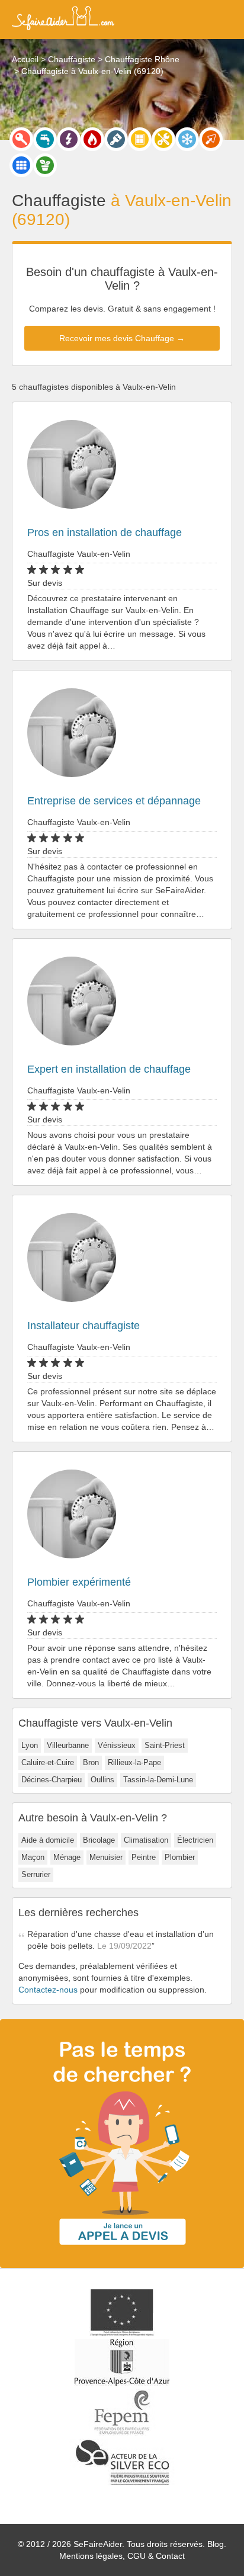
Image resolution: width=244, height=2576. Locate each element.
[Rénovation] (163, 139)
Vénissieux (117, 1745)
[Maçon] (211, 139)
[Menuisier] (140, 139)
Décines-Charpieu (52, 1780)
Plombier (180, 1857)
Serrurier (36, 1874)
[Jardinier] (45, 165)
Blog (216, 2544)
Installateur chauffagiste (84, 1326)
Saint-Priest (165, 1745)
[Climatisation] (187, 139)
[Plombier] (45, 139)
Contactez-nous (48, 1990)
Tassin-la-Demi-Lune (158, 1780)
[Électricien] (69, 139)
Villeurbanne (68, 1745)
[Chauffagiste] (92, 139)
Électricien (195, 1840)
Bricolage (99, 1840)
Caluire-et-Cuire (48, 1762)
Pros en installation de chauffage (105, 532)
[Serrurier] (21, 139)
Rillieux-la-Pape (134, 1762)
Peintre (144, 1857)
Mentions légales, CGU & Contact (122, 2556)
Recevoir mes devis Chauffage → (122, 338)
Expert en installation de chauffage (109, 1069)
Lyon (30, 1745)
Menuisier (106, 1857)
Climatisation (146, 1840)
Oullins (102, 1780)
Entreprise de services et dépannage (114, 801)
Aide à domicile (48, 1840)
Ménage (67, 1857)
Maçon (33, 1857)
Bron (91, 1762)
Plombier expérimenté (79, 1582)
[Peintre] (116, 139)
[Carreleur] (21, 165)
